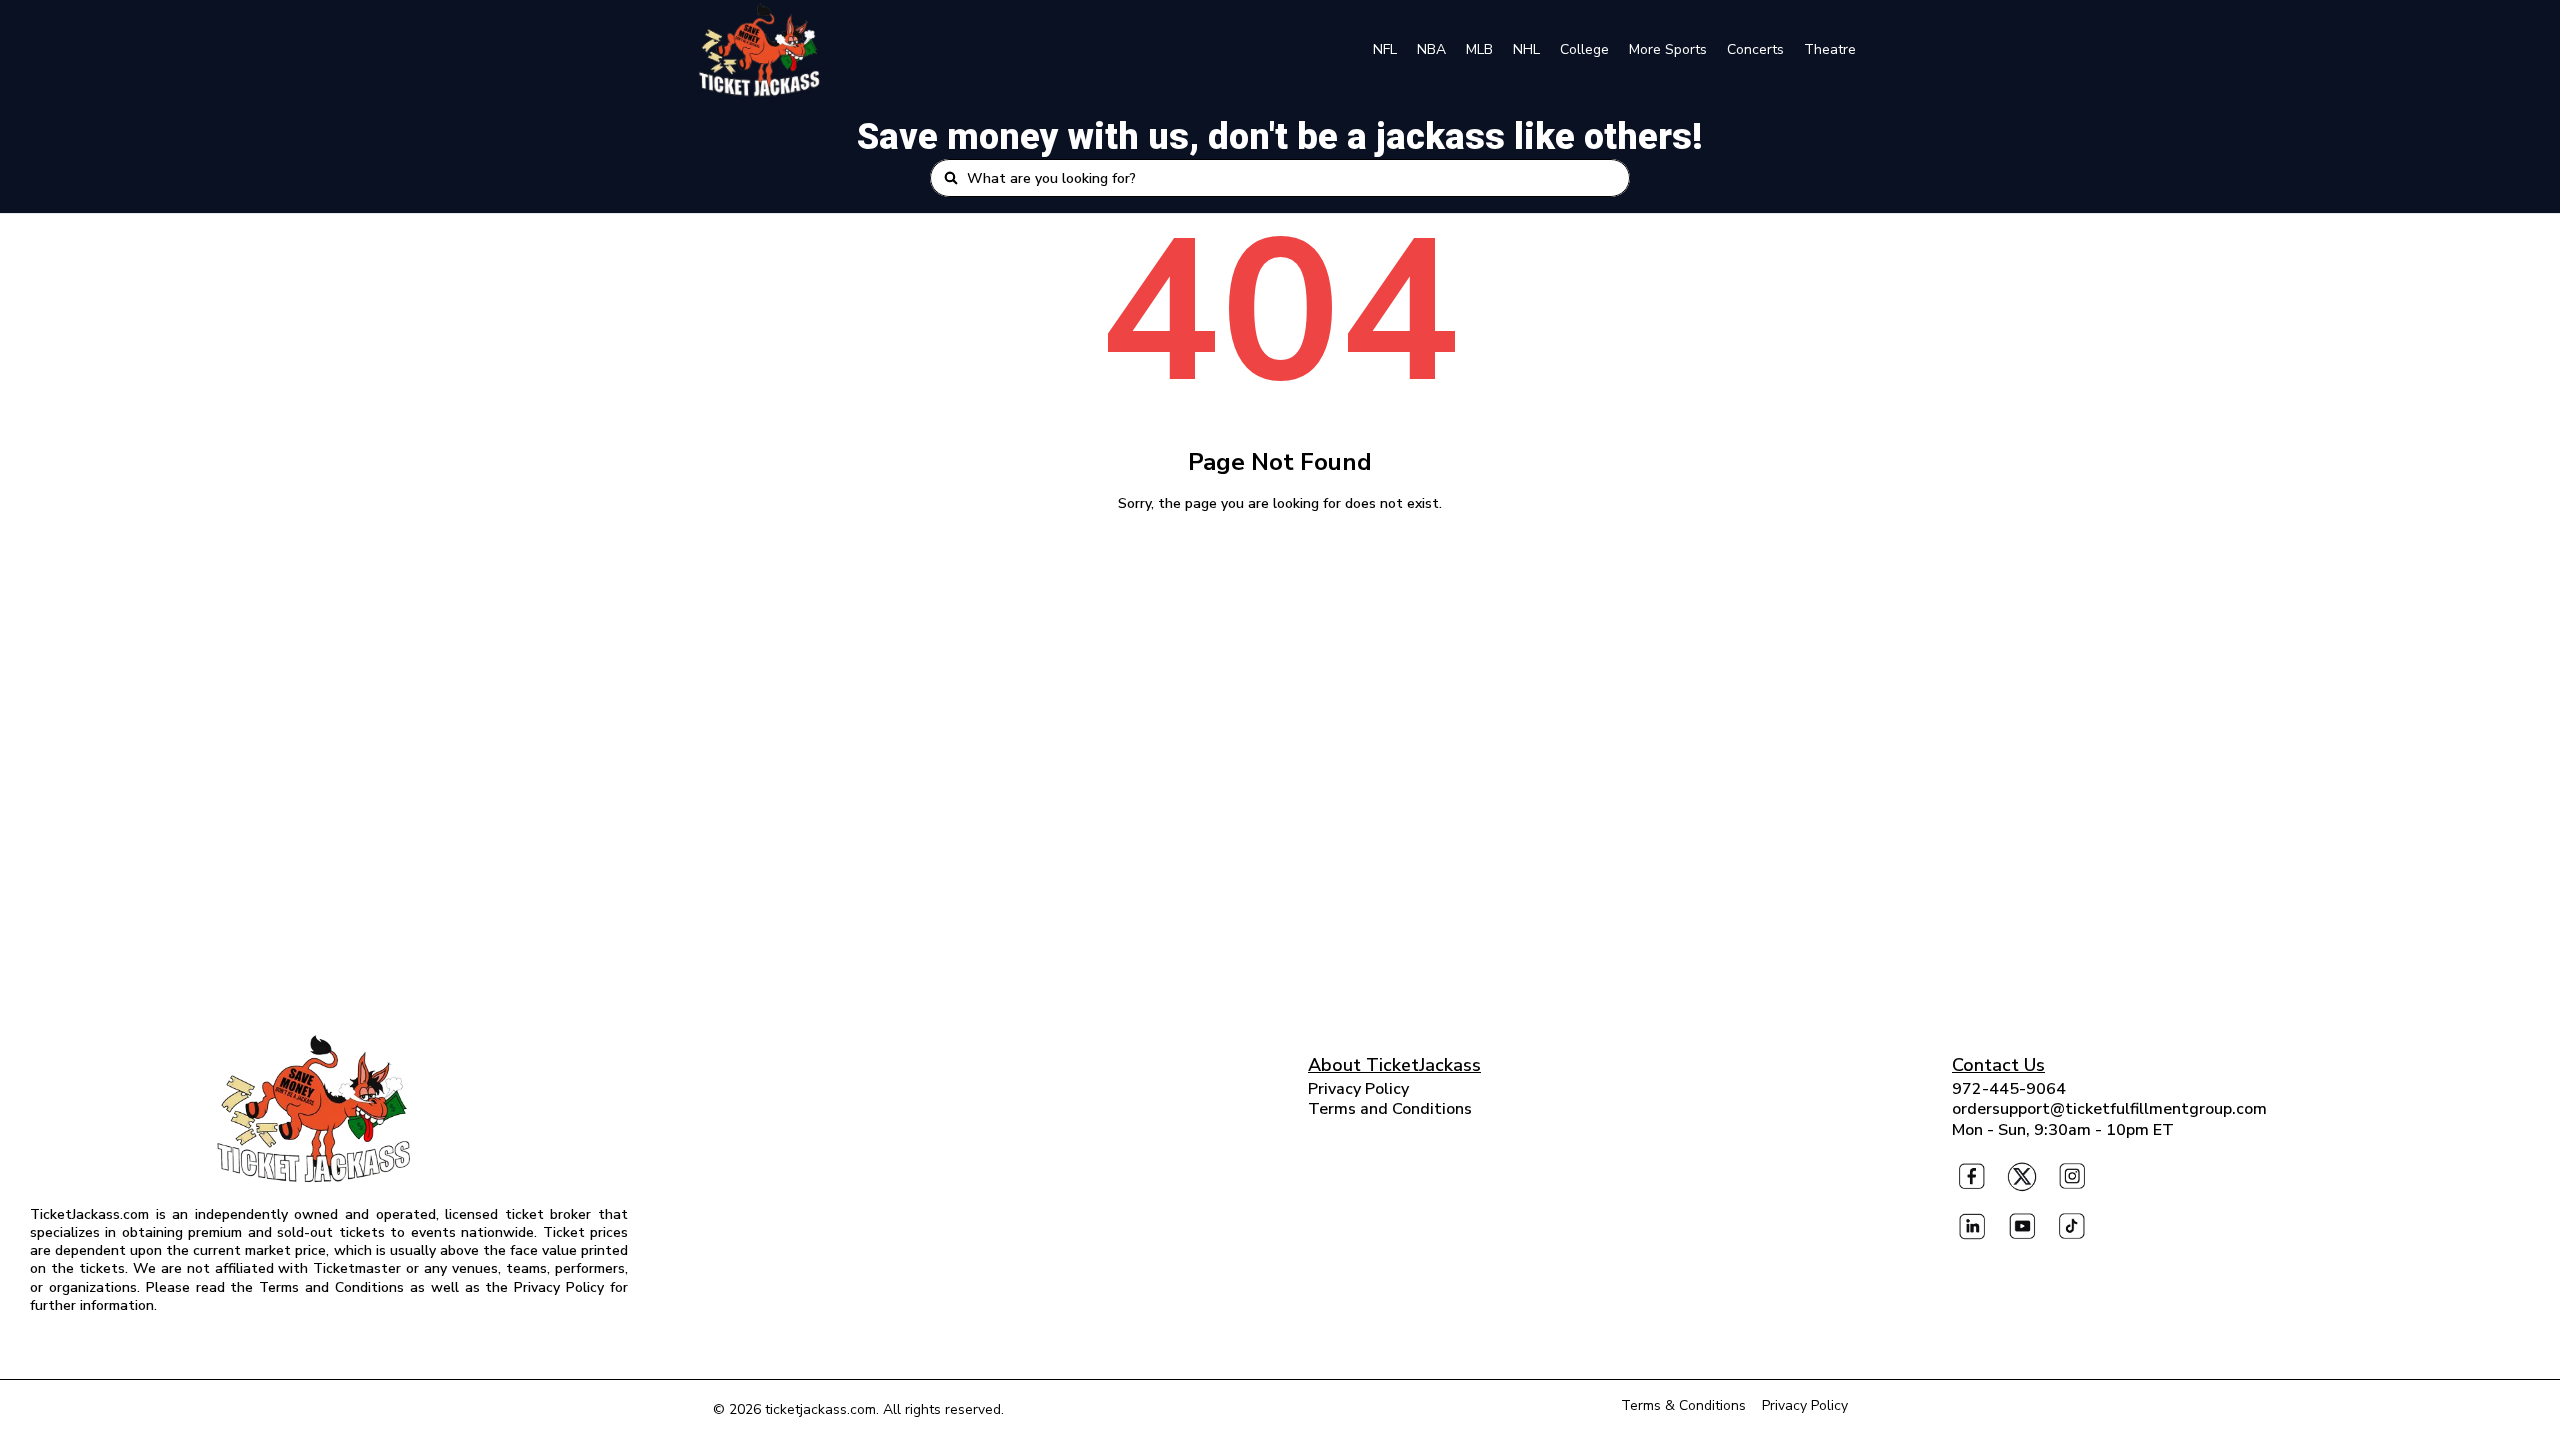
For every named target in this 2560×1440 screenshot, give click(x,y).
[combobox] (1292, 178)
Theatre (1830, 49)
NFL (1385, 49)
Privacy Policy (1358, 1089)
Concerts (1755, 49)
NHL (1526, 49)
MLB (1479, 49)
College (1584, 49)
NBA (1431, 49)
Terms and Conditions (1390, 1109)
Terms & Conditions (1683, 1405)
